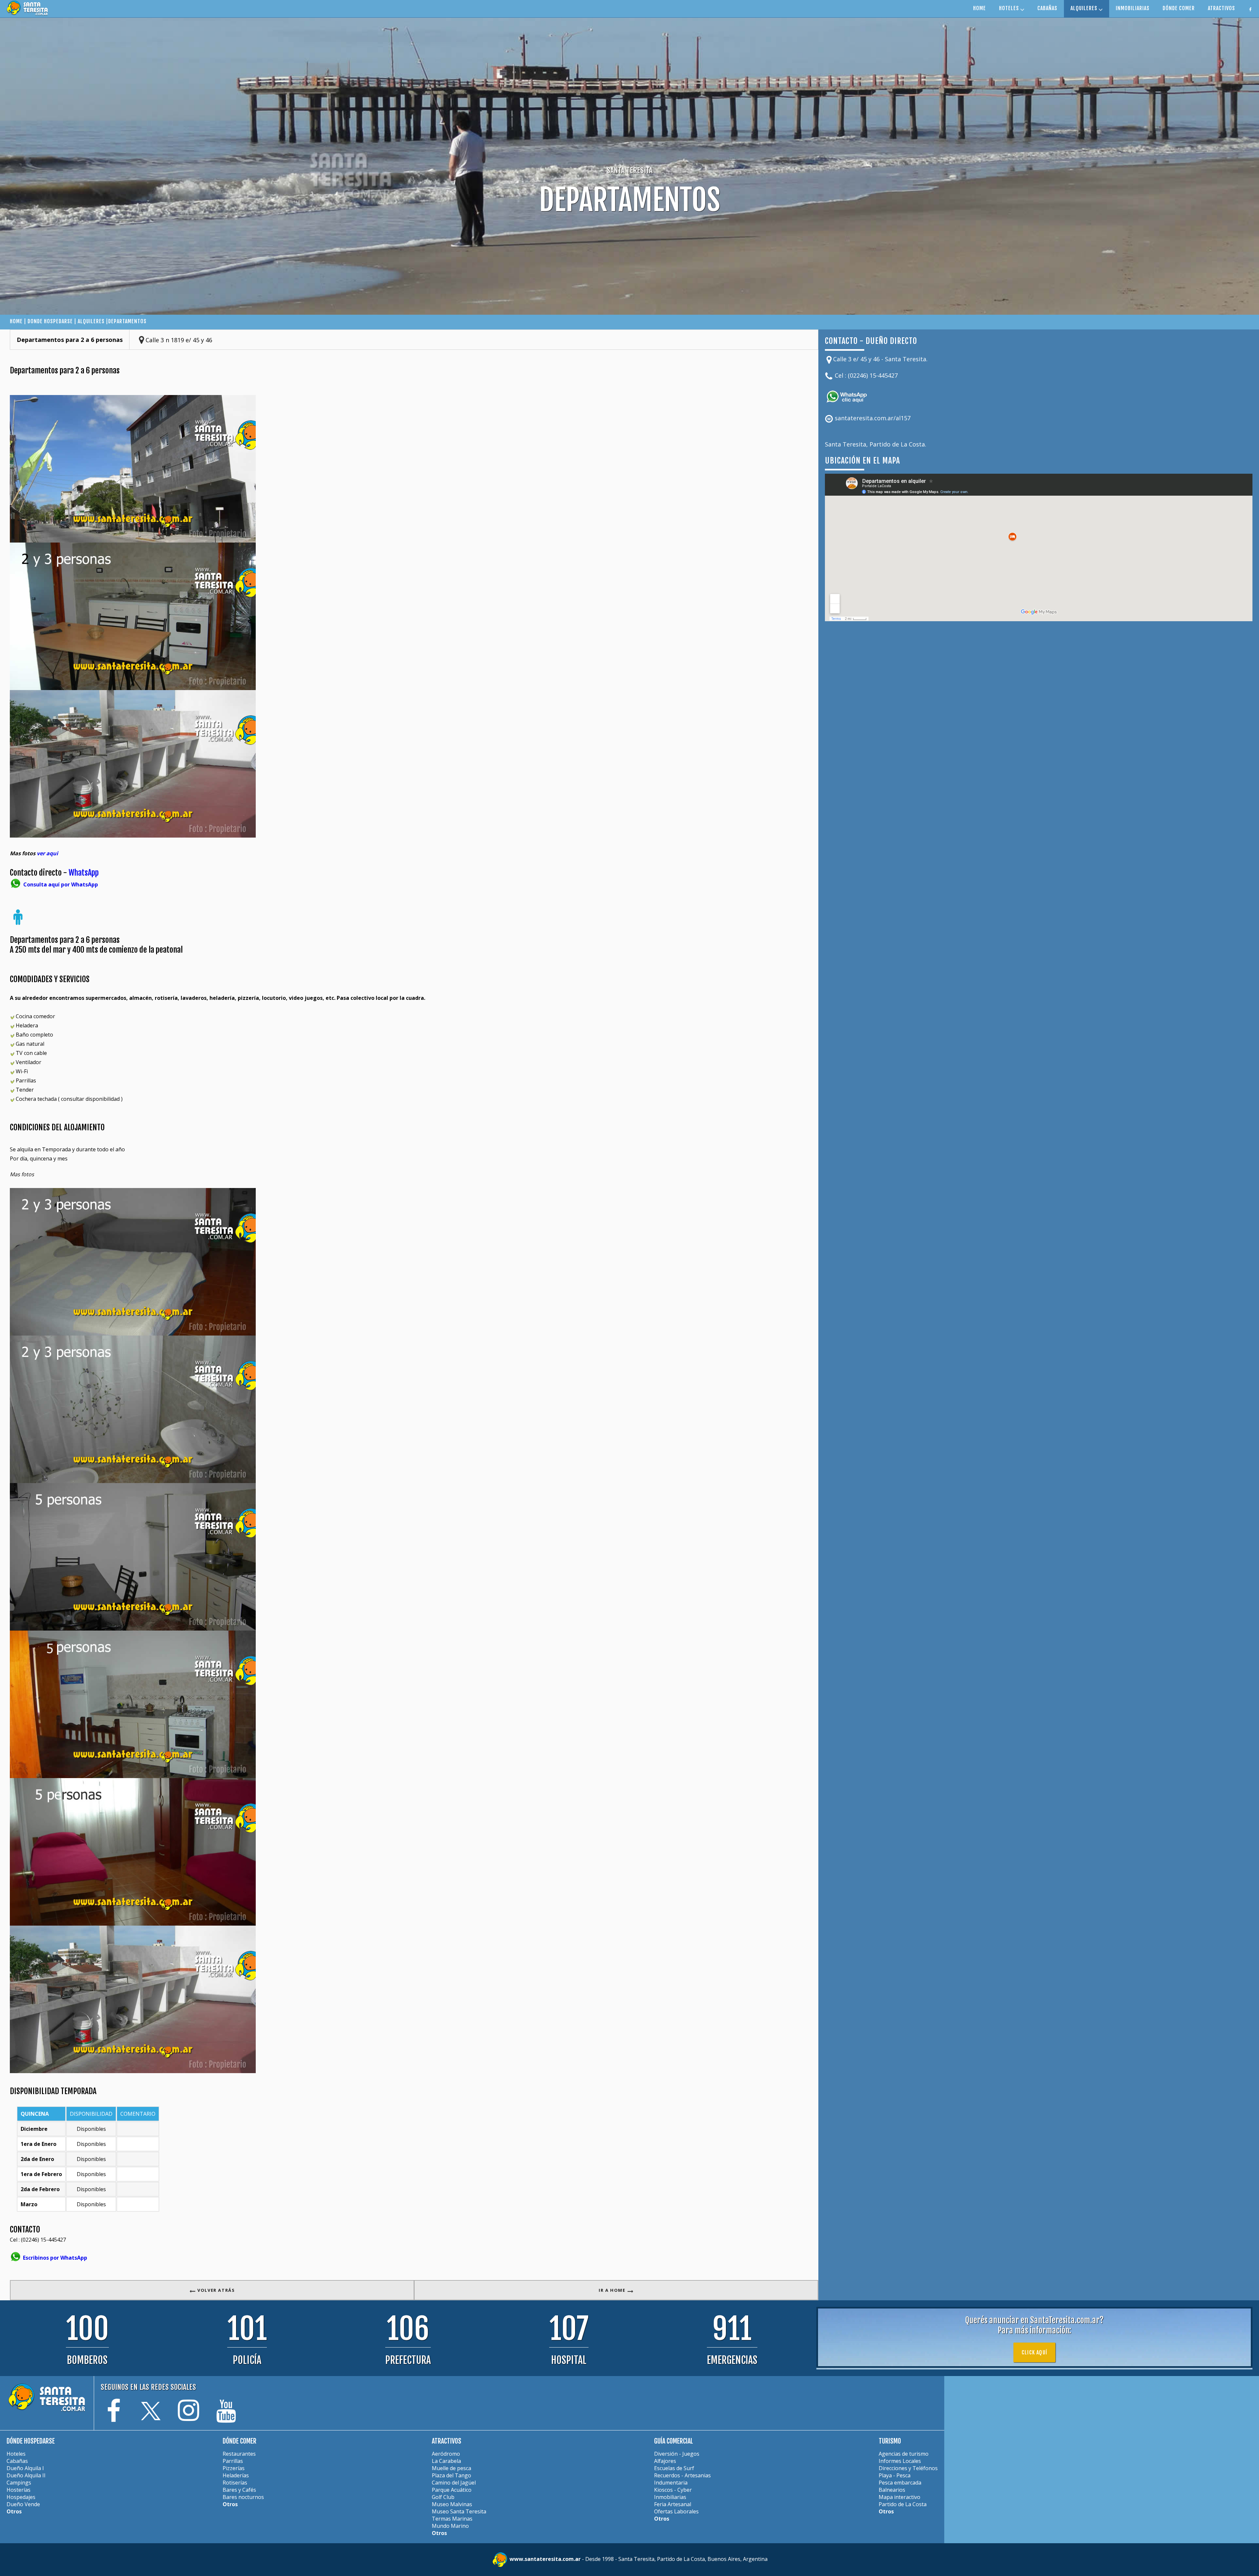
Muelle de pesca (451, 2468)
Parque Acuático (452, 2490)
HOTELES (1010, 8)
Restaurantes (239, 2454)
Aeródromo (446, 2454)
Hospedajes (21, 2497)
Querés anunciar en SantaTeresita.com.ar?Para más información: (1034, 2325)
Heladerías (236, 2475)
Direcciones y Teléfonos (908, 2468)
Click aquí (1034, 2352)
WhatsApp (84, 873)
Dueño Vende (23, 2504)
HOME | (19, 321)
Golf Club (443, 2497)
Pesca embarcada (900, 2483)
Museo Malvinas (452, 2504)
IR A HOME (613, 2290)
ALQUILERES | (93, 321)
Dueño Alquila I (25, 2468)
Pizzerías (234, 2468)
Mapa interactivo (899, 2497)
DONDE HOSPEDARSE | (53, 321)
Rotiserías (235, 2483)
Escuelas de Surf (674, 2468)
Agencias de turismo (904, 2454)
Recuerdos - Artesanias (682, 2475)
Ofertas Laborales (676, 2511)
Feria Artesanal (673, 2504)
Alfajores (665, 2461)
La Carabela (446, 2461)
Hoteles (16, 2454)
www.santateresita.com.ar (546, 2559)
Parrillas (233, 2461)
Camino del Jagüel (454, 2483)
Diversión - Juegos (677, 2454)
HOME (979, 8)
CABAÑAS (1047, 8)
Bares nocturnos (243, 2497)
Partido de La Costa (903, 2504)
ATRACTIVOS (1221, 8)
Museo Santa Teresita (459, 2511)
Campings (19, 2483)
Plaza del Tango (451, 2475)
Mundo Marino (450, 2526)
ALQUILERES (1085, 8)
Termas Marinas (452, 2519)
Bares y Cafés (239, 2490)
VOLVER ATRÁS (216, 2290)
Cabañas (17, 2461)
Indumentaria (671, 2483)
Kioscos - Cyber (673, 2490)
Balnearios (892, 2490)
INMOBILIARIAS (1133, 8)
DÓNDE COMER (1179, 8)
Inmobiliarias (670, 2497)
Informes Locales (900, 2461)
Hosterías (19, 2490)
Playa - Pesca (895, 2475)
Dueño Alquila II (26, 2475)
